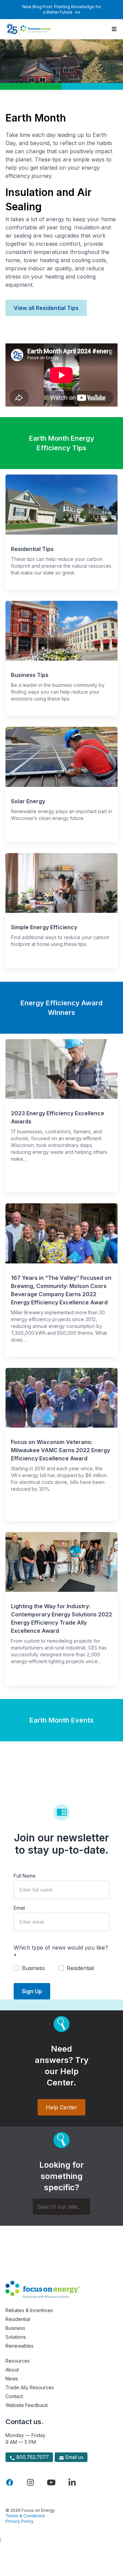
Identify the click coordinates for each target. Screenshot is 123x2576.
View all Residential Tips (46, 308)
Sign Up (32, 1991)
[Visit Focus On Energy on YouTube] (51, 2482)
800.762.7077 (32, 2457)
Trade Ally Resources (30, 2387)
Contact (14, 2396)
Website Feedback (27, 2405)
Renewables (19, 2346)
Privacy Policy (19, 2521)
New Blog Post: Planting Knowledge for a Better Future (62, 9)
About (12, 2370)
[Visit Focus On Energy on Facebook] (10, 2482)
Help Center (61, 2107)
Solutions (16, 2337)
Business (15, 2328)
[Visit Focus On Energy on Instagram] (30, 2482)
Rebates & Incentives (29, 2310)
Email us (74, 2457)
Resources (18, 2361)
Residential (18, 2319)
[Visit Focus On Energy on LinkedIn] (72, 2482)
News (12, 2379)
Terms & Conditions (25, 2516)
